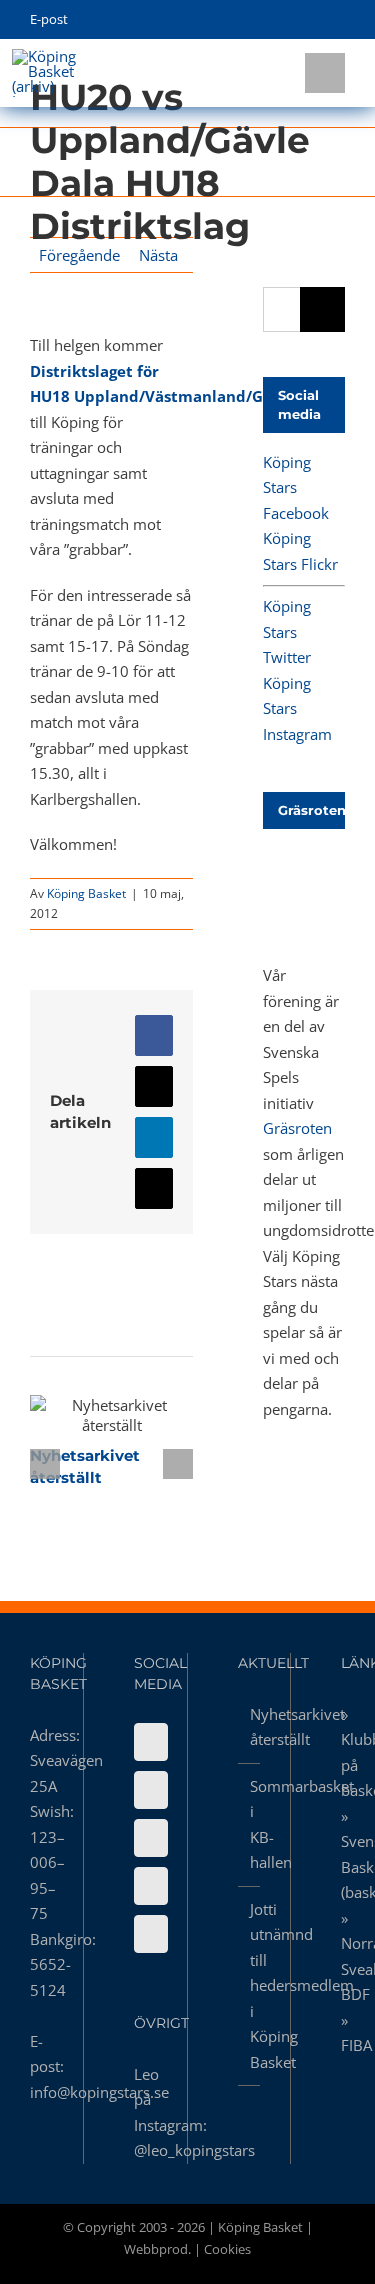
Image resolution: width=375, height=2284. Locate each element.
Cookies (227, 2249)
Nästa (158, 255)
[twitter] (277, 20)
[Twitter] (151, 1838)
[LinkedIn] (151, 1934)
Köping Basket (86, 893)
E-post (49, 19)
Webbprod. (157, 2249)
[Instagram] (151, 1886)
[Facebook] (151, 1742)
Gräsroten (297, 1128)
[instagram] (308, 20)
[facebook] (246, 20)
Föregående (79, 255)
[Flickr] (151, 1790)
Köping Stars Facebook (296, 487)
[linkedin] (339, 20)
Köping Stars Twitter (287, 631)
